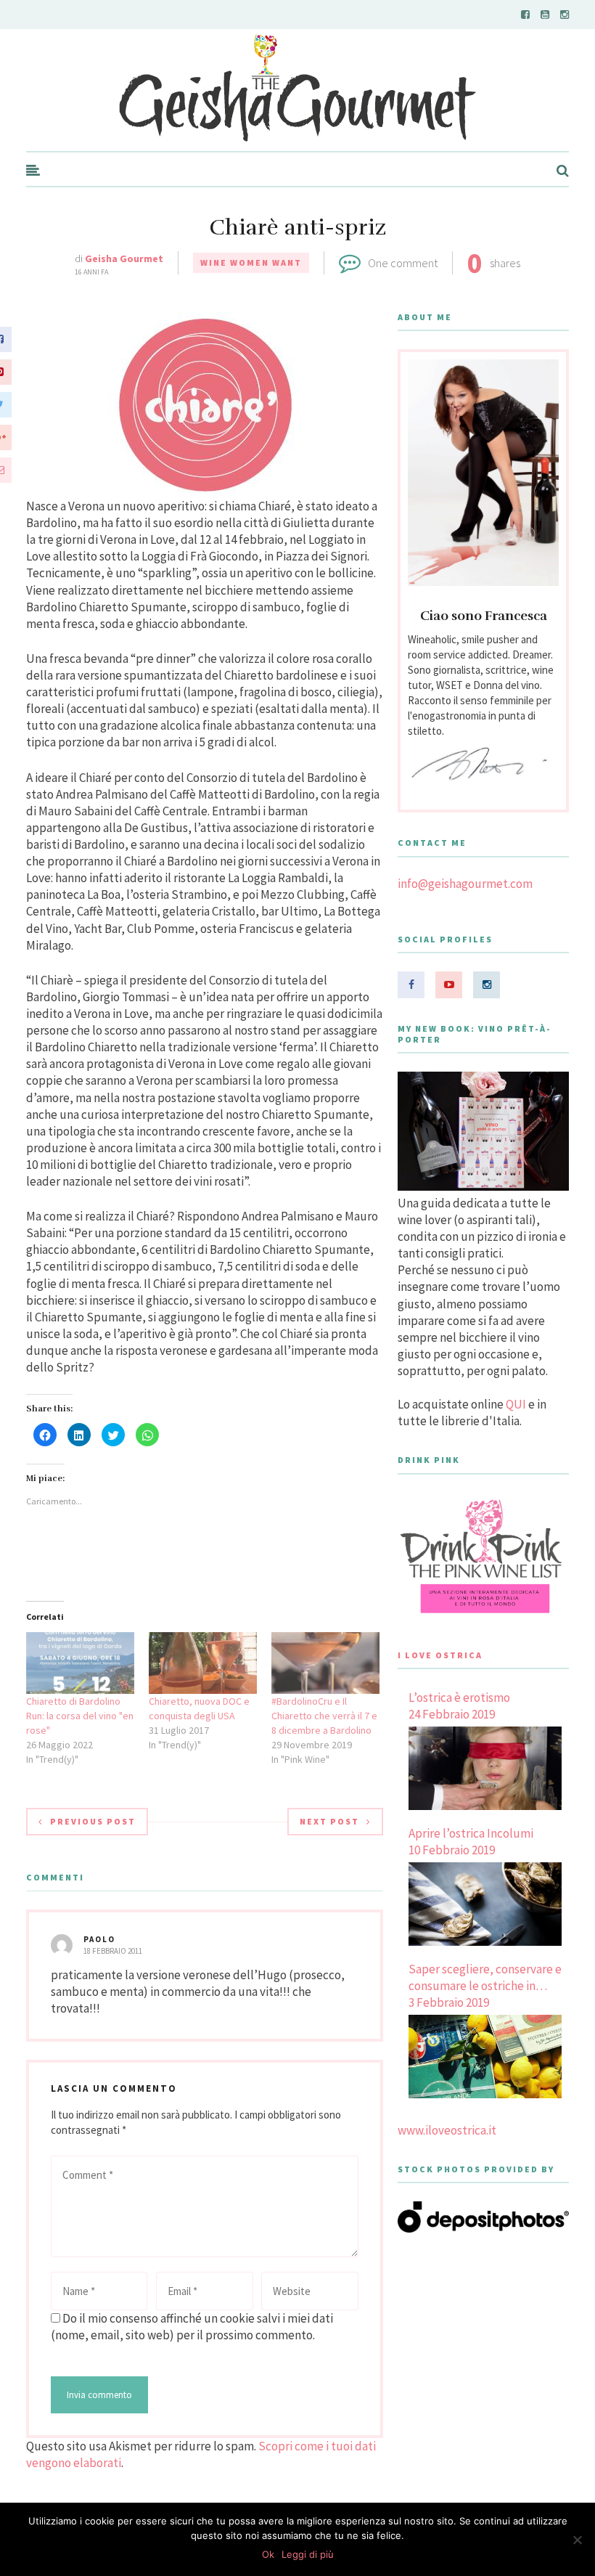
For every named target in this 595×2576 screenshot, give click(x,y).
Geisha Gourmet (124, 258)
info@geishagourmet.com (465, 884)
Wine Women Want (251, 262)
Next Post (329, 1821)
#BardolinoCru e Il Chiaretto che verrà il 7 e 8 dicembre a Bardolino (324, 1716)
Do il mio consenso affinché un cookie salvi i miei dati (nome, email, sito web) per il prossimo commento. (192, 2327)
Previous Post (93, 1821)
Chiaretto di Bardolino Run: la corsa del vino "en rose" (80, 1716)
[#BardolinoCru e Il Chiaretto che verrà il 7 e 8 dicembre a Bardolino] (325, 1663)
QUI (516, 1404)
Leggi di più (308, 2554)
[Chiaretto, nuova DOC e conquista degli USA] (203, 1663)
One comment (403, 263)
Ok (268, 2554)
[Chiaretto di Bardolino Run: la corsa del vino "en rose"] (80, 1663)
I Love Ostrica (440, 1655)
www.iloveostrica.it (447, 2130)
